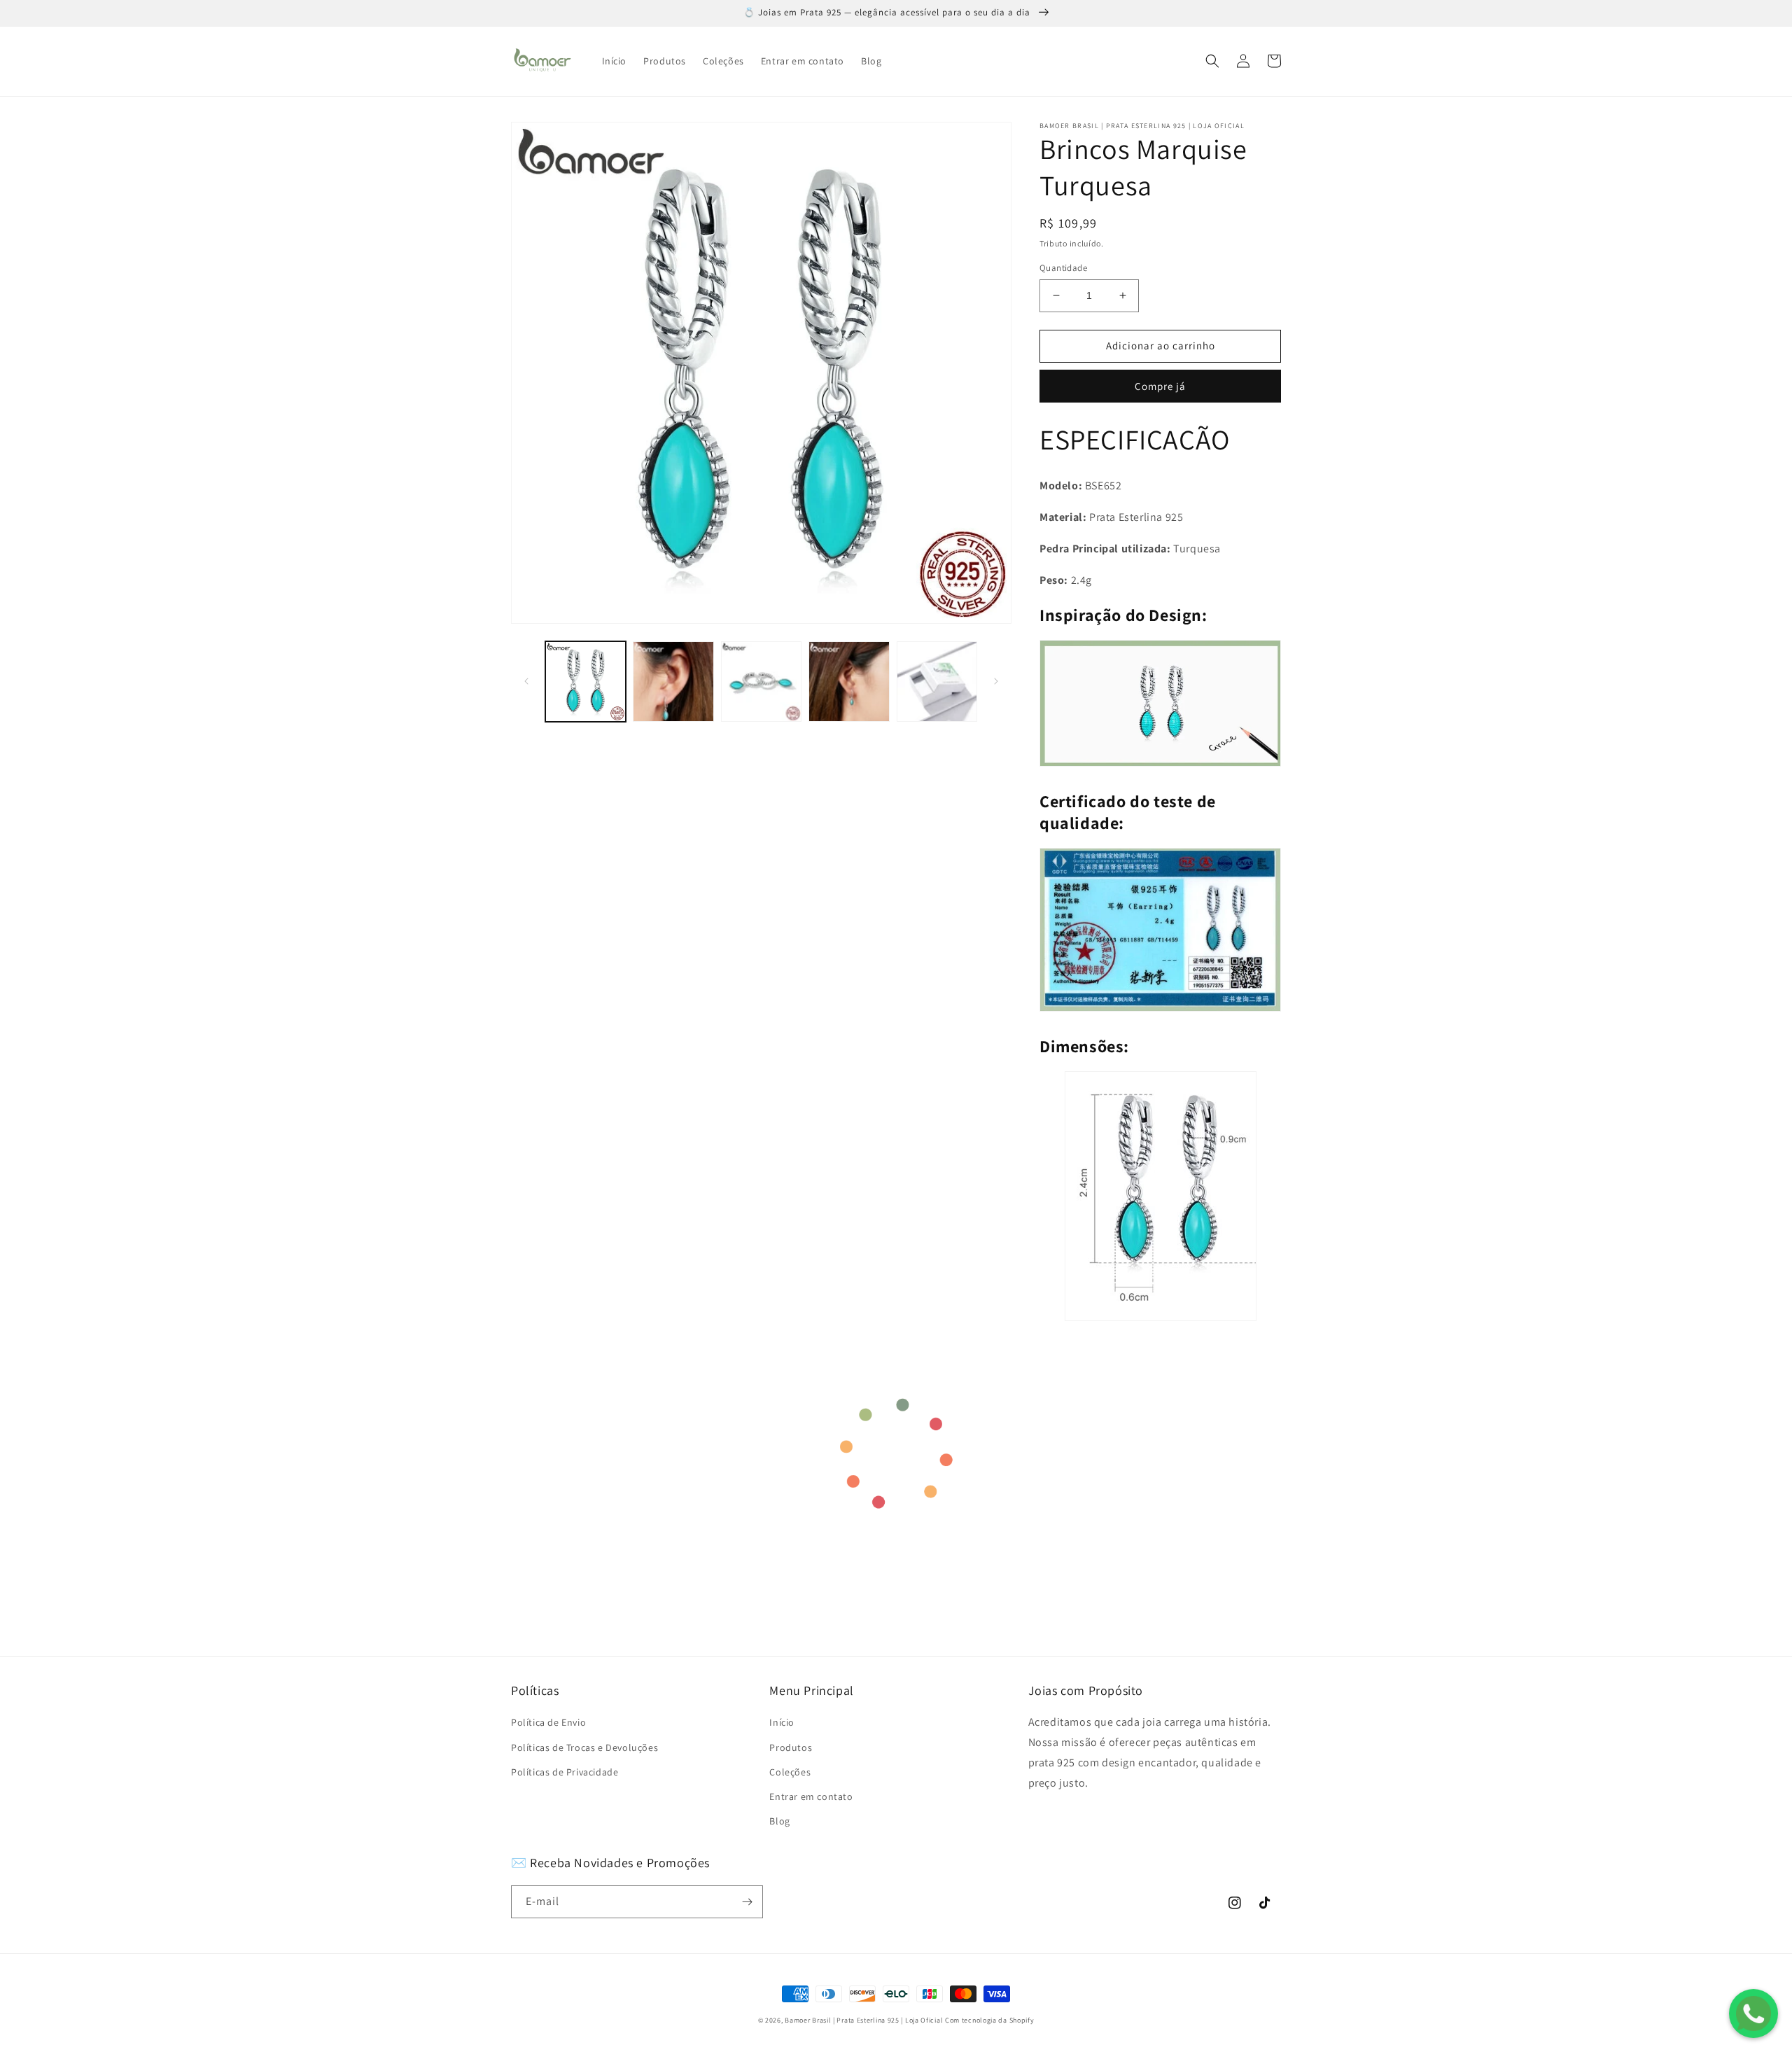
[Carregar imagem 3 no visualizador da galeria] (761, 682)
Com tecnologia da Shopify (990, 2020)
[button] (1212, 61)
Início (782, 1722)
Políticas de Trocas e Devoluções (584, 1747)
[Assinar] (747, 1902)
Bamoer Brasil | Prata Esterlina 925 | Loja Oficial (864, 2020)
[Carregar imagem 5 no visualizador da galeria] (937, 682)
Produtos (791, 1747)
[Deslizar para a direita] (996, 681)
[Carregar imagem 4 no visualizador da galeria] (849, 682)
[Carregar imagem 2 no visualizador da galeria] (673, 682)
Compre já (1160, 386)
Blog (779, 1821)
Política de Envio (548, 1722)
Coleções (790, 1772)
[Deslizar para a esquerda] (526, 681)
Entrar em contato (811, 1796)
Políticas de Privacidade (565, 1772)
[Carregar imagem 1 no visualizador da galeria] (586, 682)
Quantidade (1063, 268)
